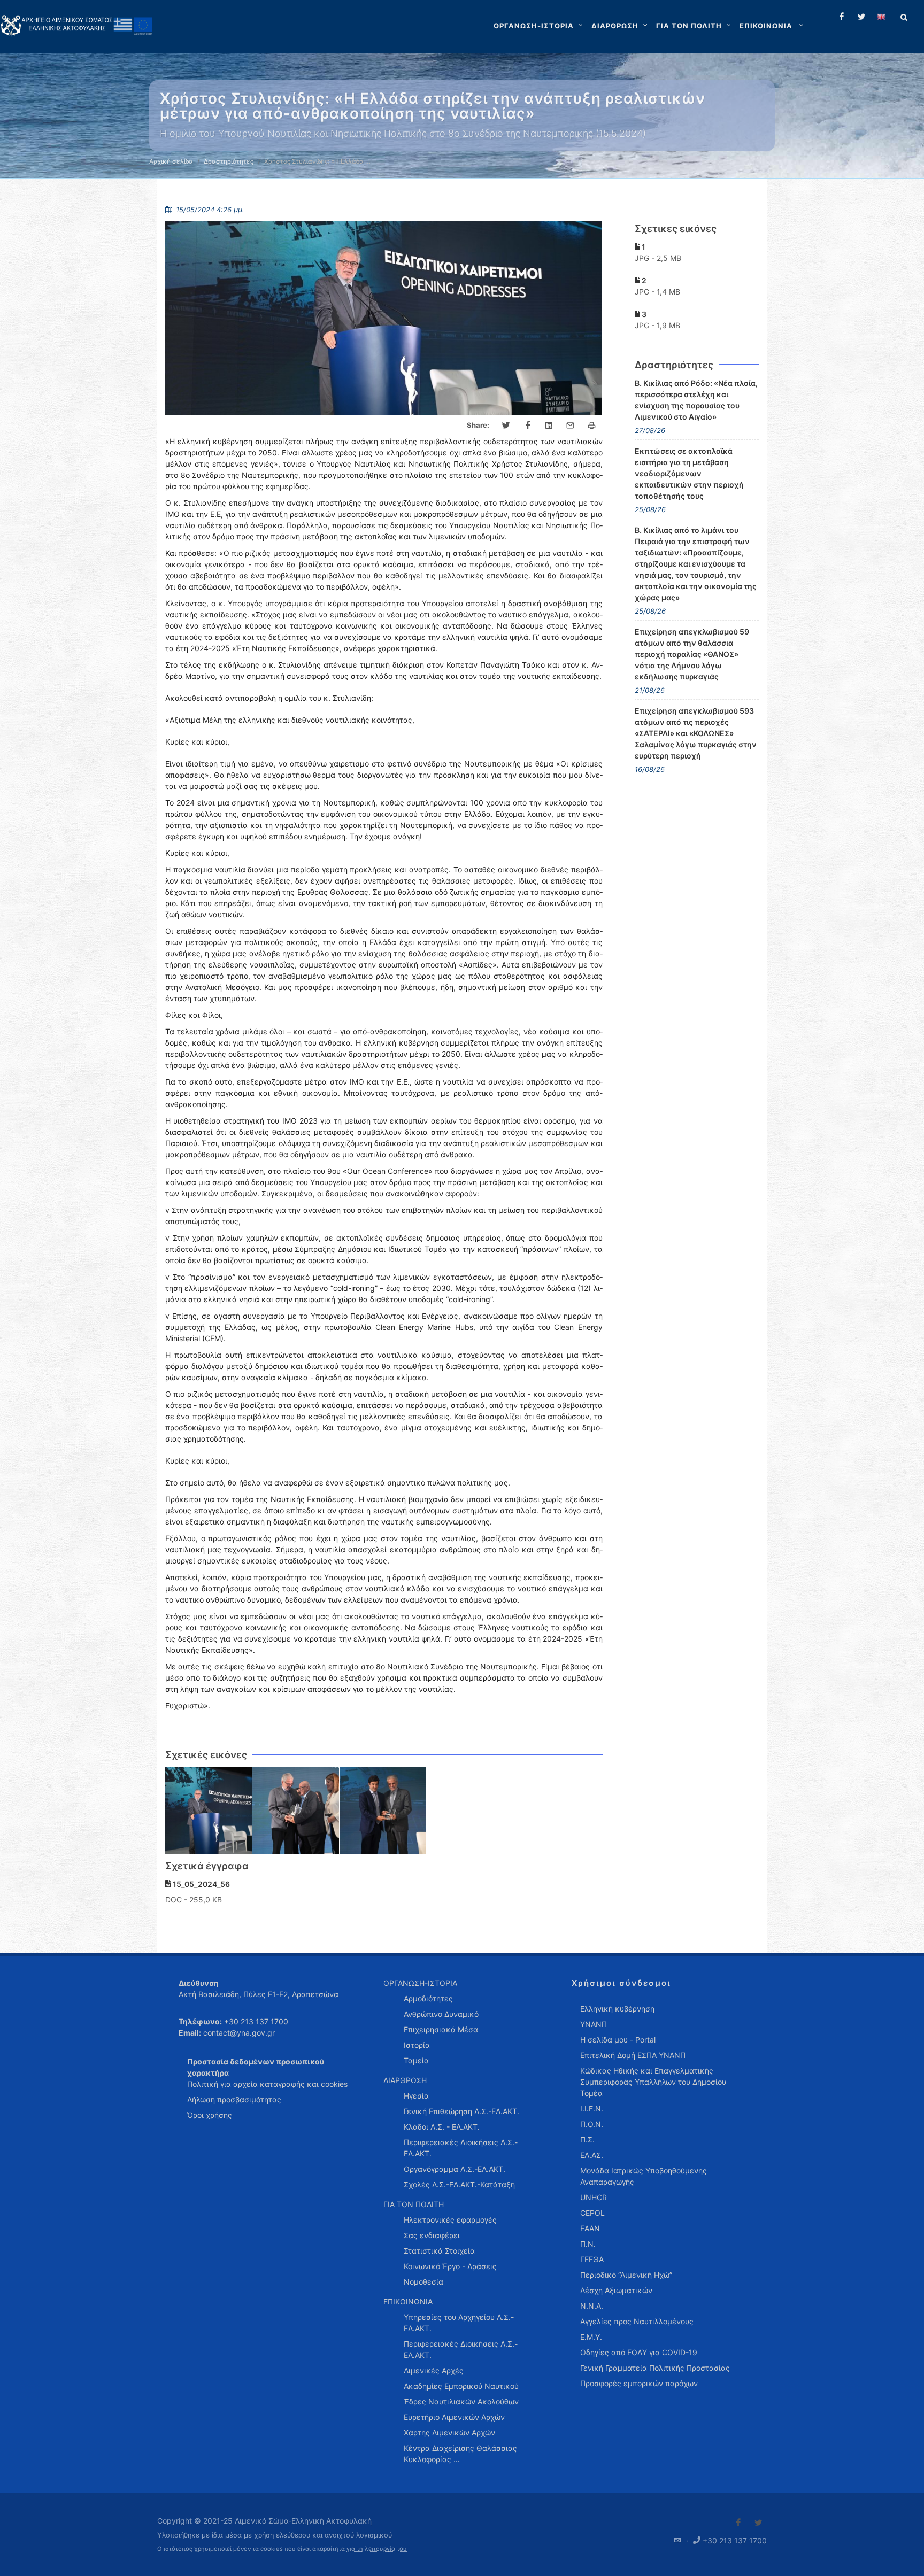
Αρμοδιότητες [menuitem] (428, 1998)
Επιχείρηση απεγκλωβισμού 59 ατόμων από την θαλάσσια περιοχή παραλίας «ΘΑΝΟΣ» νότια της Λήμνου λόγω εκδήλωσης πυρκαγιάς (692, 654)
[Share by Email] (571, 426)
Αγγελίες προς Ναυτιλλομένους (637, 2321)
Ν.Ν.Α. (592, 2306)
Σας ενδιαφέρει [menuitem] (432, 2235)
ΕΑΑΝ (590, 2228)
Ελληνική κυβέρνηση (617, 2009)
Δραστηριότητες (229, 161)
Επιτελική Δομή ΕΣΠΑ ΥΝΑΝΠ (633, 2055)
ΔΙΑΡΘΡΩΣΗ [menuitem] (405, 2080)
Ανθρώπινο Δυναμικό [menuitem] (441, 2014)
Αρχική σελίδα (171, 161)
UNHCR (594, 2197)
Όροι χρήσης (210, 2115)
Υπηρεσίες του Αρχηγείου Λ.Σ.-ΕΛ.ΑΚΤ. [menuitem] (459, 2323)
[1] (209, 1811)
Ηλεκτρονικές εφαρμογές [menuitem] (450, 2220)
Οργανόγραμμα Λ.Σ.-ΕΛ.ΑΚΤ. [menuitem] (455, 2169)
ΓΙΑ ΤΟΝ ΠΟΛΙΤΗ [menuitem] (414, 2204)
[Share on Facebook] (528, 426)
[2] (296, 1811)
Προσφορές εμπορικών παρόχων (639, 2383)
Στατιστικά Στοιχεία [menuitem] (439, 2251)
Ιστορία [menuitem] (417, 2045)
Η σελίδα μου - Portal (618, 2040)
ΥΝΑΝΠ (594, 2024)
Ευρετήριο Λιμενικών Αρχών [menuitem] (454, 2417)
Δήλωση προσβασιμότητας (234, 2099)
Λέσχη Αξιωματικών (616, 2290)
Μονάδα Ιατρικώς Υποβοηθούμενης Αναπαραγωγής (644, 2176)
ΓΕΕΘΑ (592, 2259)
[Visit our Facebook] (738, 2523)
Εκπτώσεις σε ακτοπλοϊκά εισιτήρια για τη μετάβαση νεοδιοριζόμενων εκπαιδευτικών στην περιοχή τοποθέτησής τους (689, 473)
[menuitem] (773, 26)
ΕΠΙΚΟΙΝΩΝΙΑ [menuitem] (408, 2302)
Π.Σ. (587, 2140)
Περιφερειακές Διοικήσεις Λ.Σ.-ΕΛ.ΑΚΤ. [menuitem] (461, 2148)
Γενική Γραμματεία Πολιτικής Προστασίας (655, 2368)
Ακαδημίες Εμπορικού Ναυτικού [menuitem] (461, 2386)
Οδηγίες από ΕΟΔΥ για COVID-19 (639, 2352)
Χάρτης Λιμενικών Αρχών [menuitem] (449, 2432)
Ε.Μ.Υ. (591, 2337)
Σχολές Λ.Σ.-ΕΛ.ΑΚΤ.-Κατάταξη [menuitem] (459, 2184)
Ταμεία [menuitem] (416, 2060)
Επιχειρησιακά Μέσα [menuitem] (441, 2029)
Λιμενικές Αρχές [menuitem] (434, 2370)
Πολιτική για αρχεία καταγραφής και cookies (267, 2084)
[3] (383, 1811)
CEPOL (592, 2213)
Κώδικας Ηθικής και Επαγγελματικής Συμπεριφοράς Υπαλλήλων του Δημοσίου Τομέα (653, 2082)
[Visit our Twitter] (758, 2523)
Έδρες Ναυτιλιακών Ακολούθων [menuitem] (461, 2401)
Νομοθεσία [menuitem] (423, 2282)
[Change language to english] (881, 17)
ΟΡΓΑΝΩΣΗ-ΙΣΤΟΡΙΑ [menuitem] (420, 1983)
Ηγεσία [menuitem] (416, 2096)
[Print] (592, 426)
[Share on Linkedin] (549, 426)
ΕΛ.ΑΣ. (592, 2155)
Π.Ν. (588, 2244)
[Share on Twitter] (506, 426)
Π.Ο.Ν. (592, 2124)
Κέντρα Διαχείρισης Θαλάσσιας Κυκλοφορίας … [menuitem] (460, 2454)
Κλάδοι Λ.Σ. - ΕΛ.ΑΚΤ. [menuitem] (442, 2127)
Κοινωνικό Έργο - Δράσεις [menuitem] (450, 2266)
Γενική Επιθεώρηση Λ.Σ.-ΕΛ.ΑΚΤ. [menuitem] (461, 2111)
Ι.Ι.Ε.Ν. (592, 2109)
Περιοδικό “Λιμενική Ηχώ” (626, 2275)
